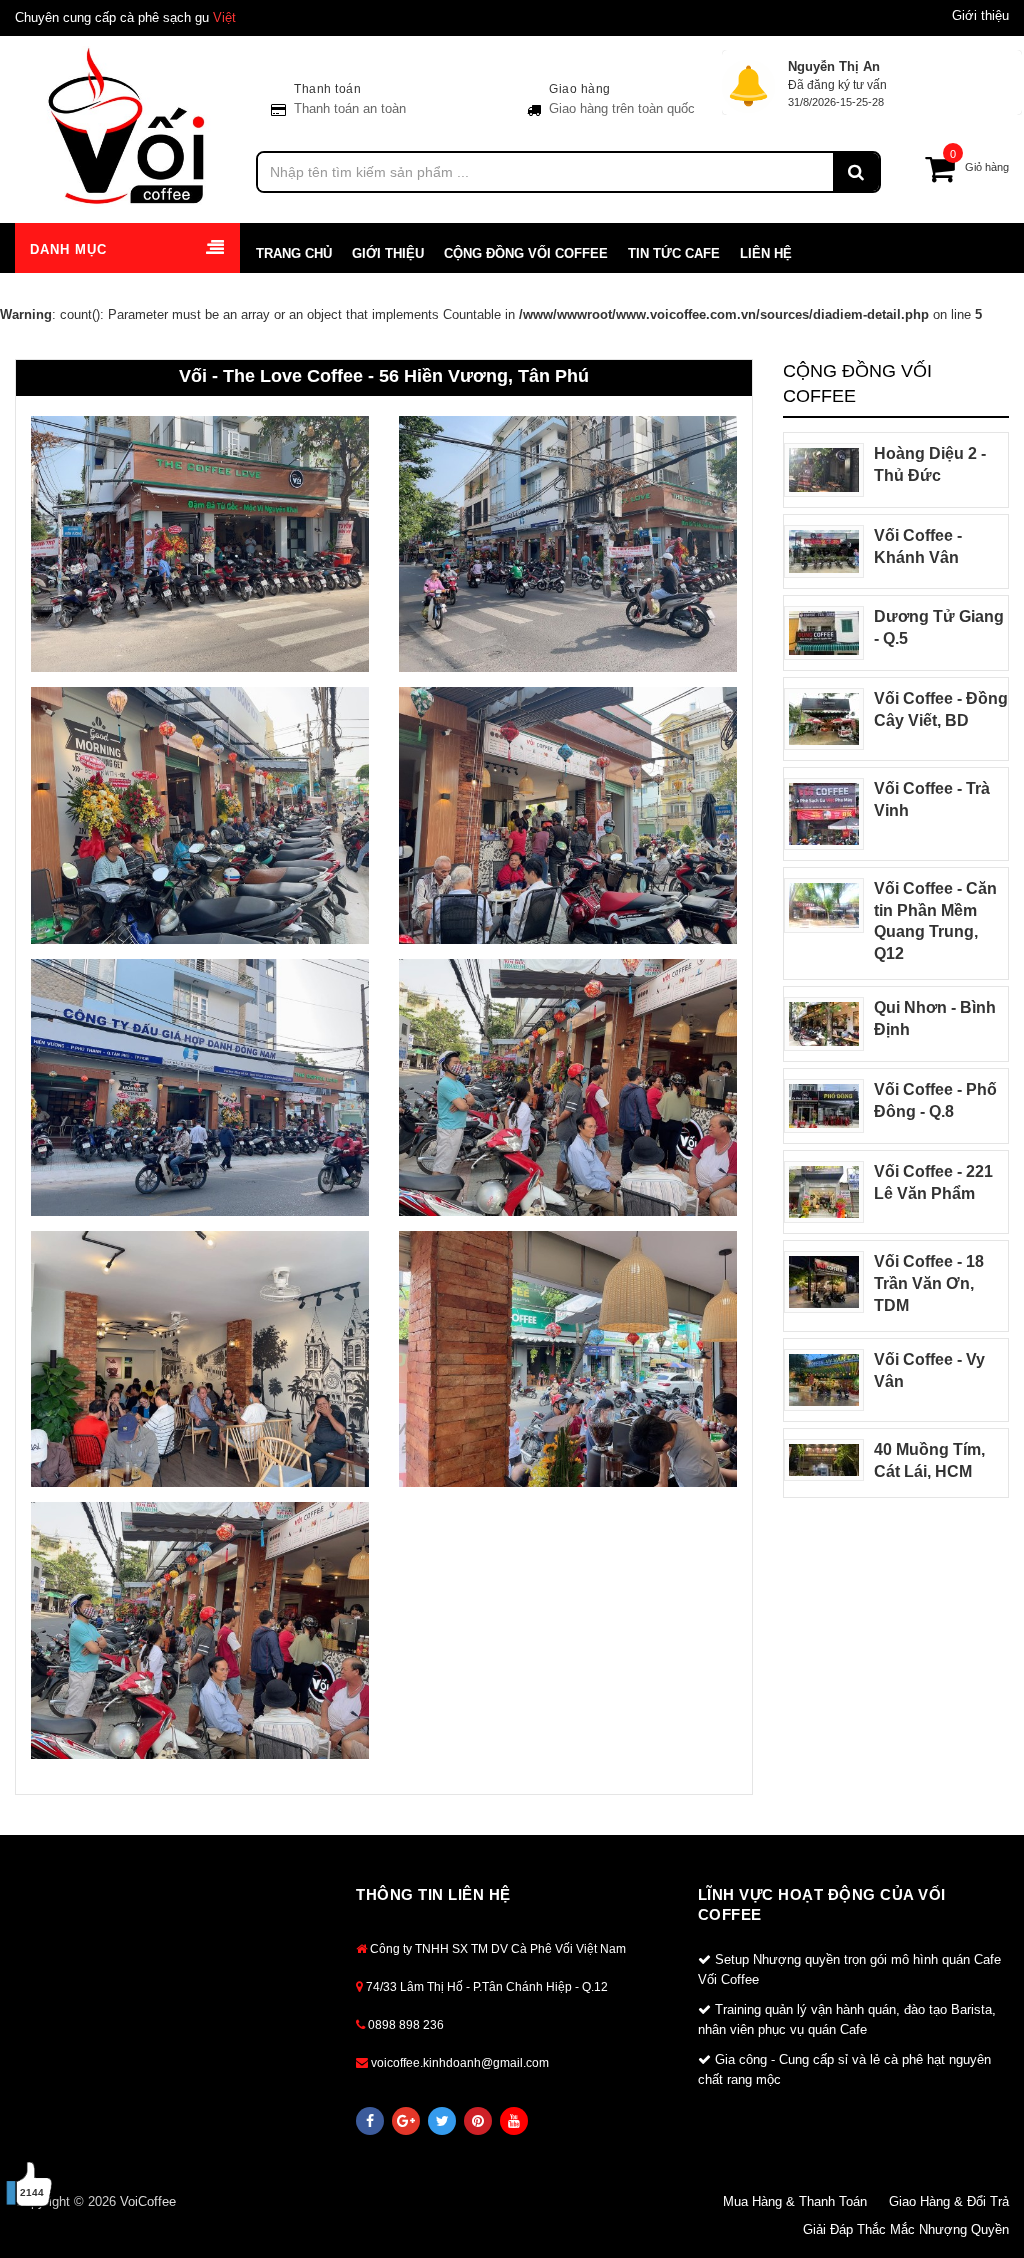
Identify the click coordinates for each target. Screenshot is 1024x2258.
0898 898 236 (404, 2025)
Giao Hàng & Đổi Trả (949, 2201)
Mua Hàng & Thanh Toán (795, 2201)
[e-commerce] (128, 125)
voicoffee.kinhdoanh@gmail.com (458, 2063)
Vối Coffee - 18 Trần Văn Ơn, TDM (929, 1283)
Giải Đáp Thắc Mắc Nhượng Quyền (906, 2229)
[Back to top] (983, 2187)
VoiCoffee (148, 2201)
